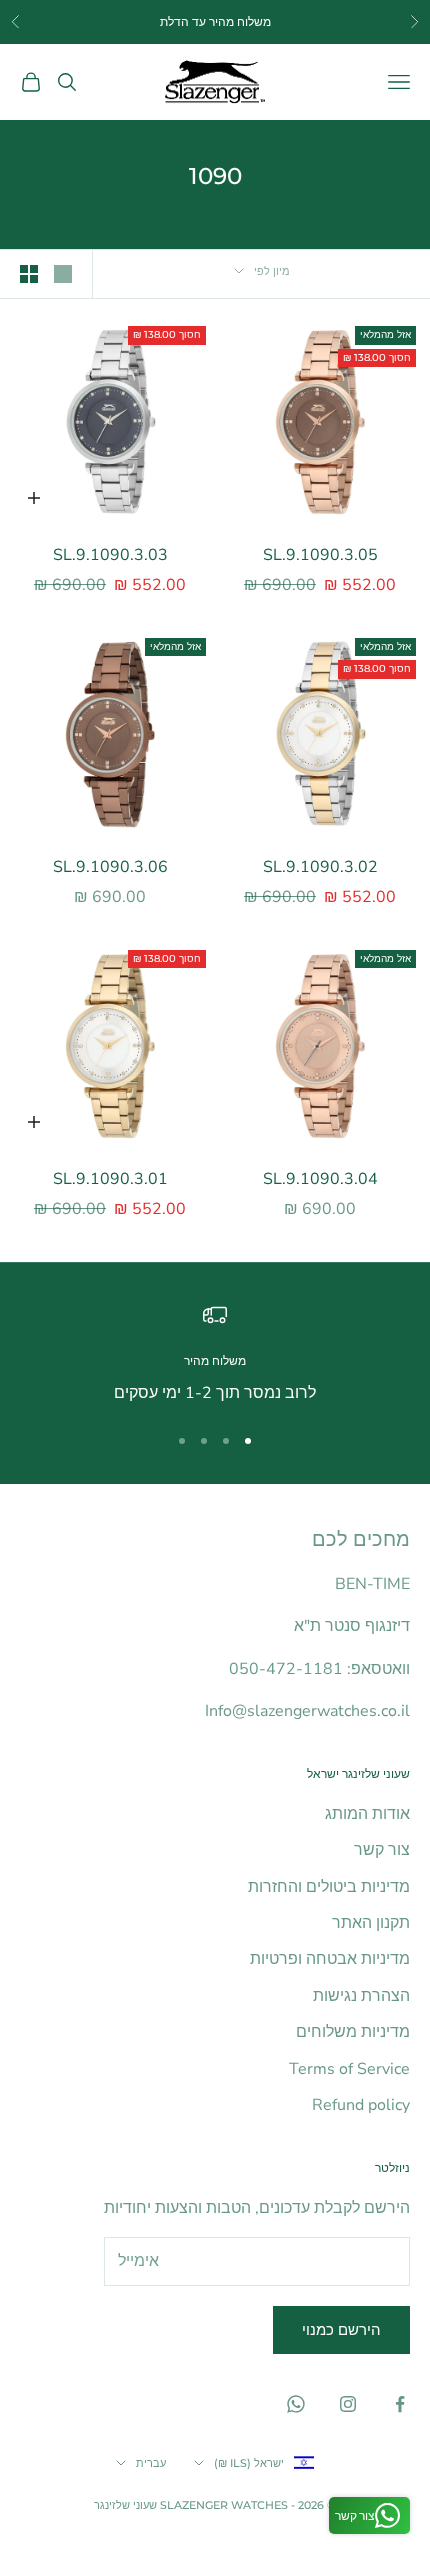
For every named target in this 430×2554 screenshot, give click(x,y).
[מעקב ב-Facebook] (400, 2404)
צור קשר (382, 1850)
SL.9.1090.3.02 (320, 867)
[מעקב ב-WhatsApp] (296, 2404)
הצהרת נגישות (361, 1996)
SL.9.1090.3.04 (320, 1179)
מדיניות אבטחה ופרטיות (330, 1959)
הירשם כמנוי (341, 2330)
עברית (151, 2463)
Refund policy (361, 2105)
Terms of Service (349, 2069)
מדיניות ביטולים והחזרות (329, 1887)
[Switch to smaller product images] (29, 274)
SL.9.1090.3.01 (110, 1179)
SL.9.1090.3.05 (320, 555)
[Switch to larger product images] (63, 274)
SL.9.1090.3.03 (110, 555)
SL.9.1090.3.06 (110, 867)
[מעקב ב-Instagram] (348, 2404)
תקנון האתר (371, 1923)
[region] (215, 1354)
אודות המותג (367, 1814)
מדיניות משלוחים (353, 2032)
